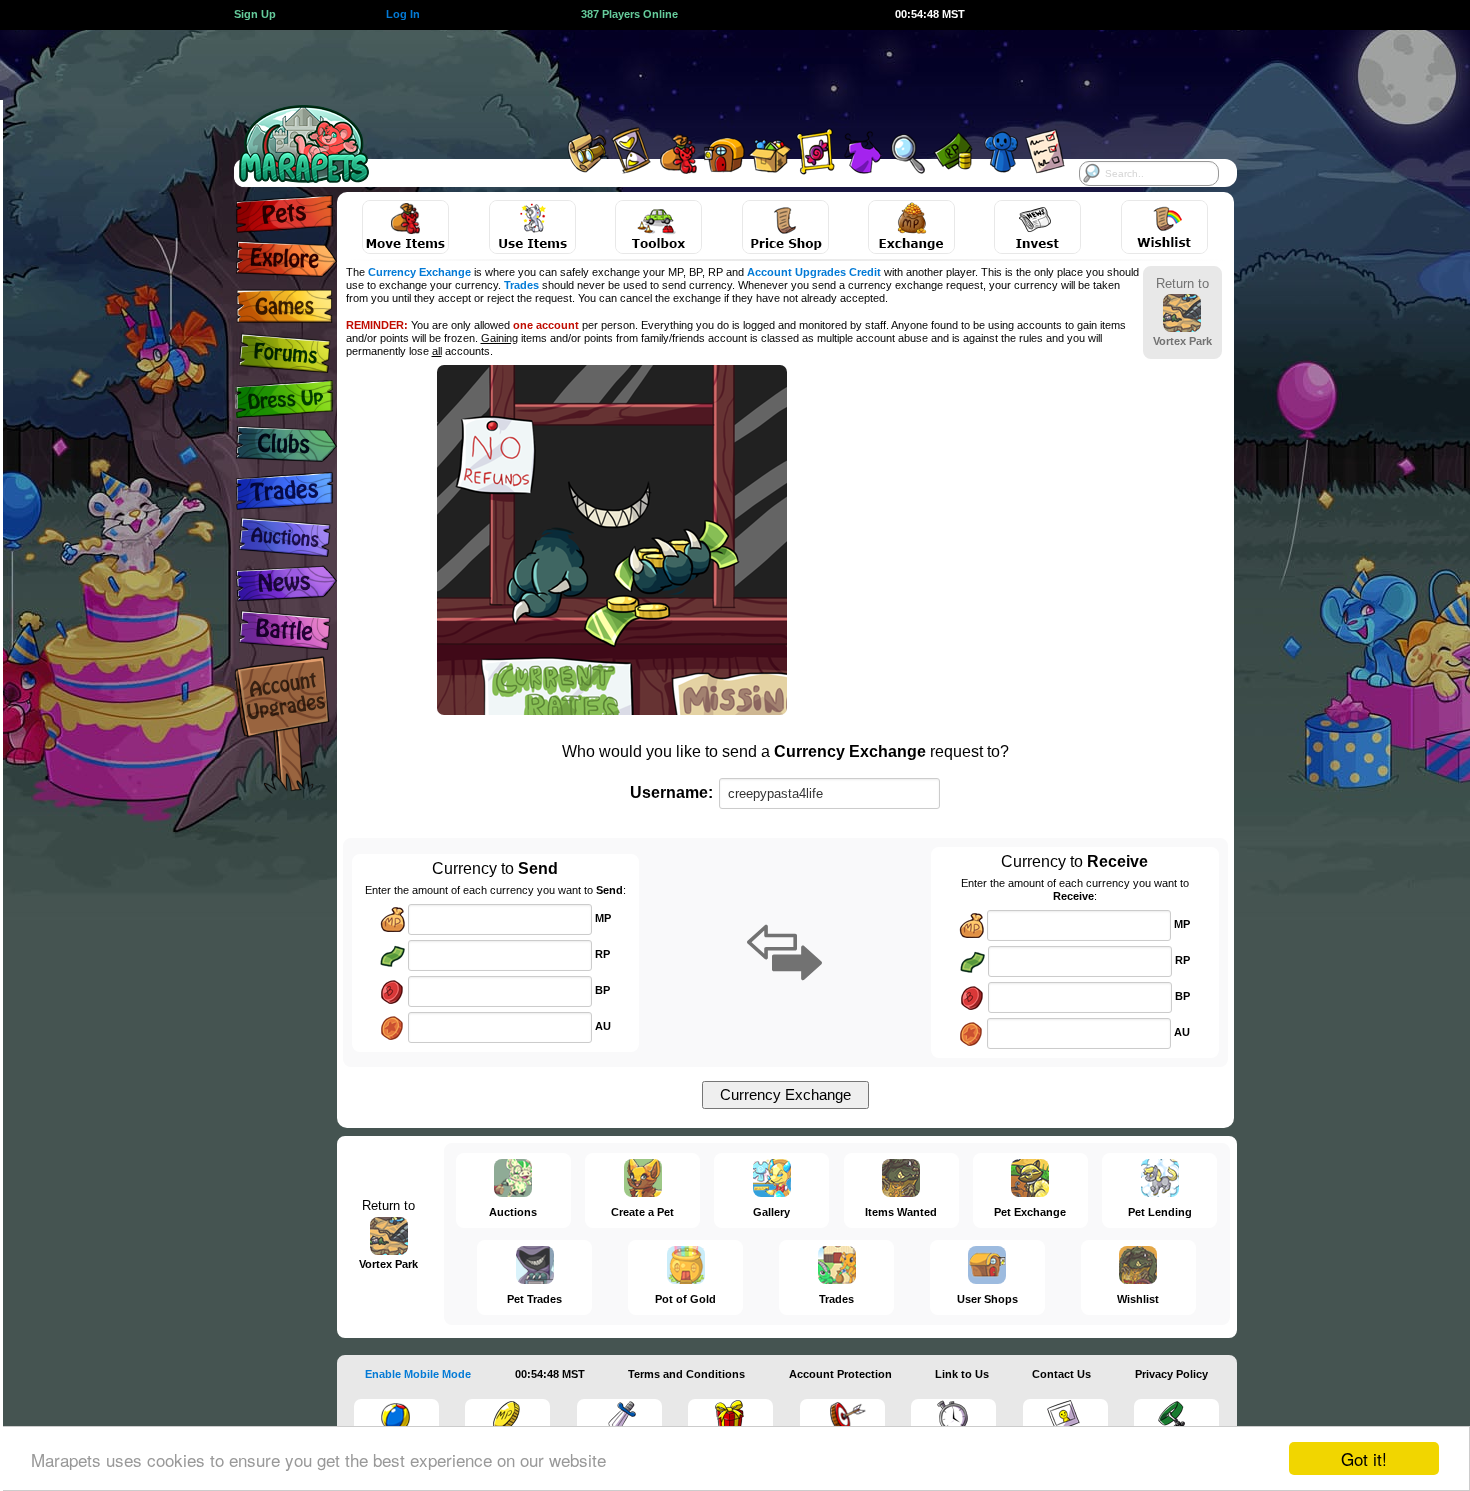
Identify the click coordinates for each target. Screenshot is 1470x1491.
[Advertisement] (717, 75)
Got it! (1364, 1458)
